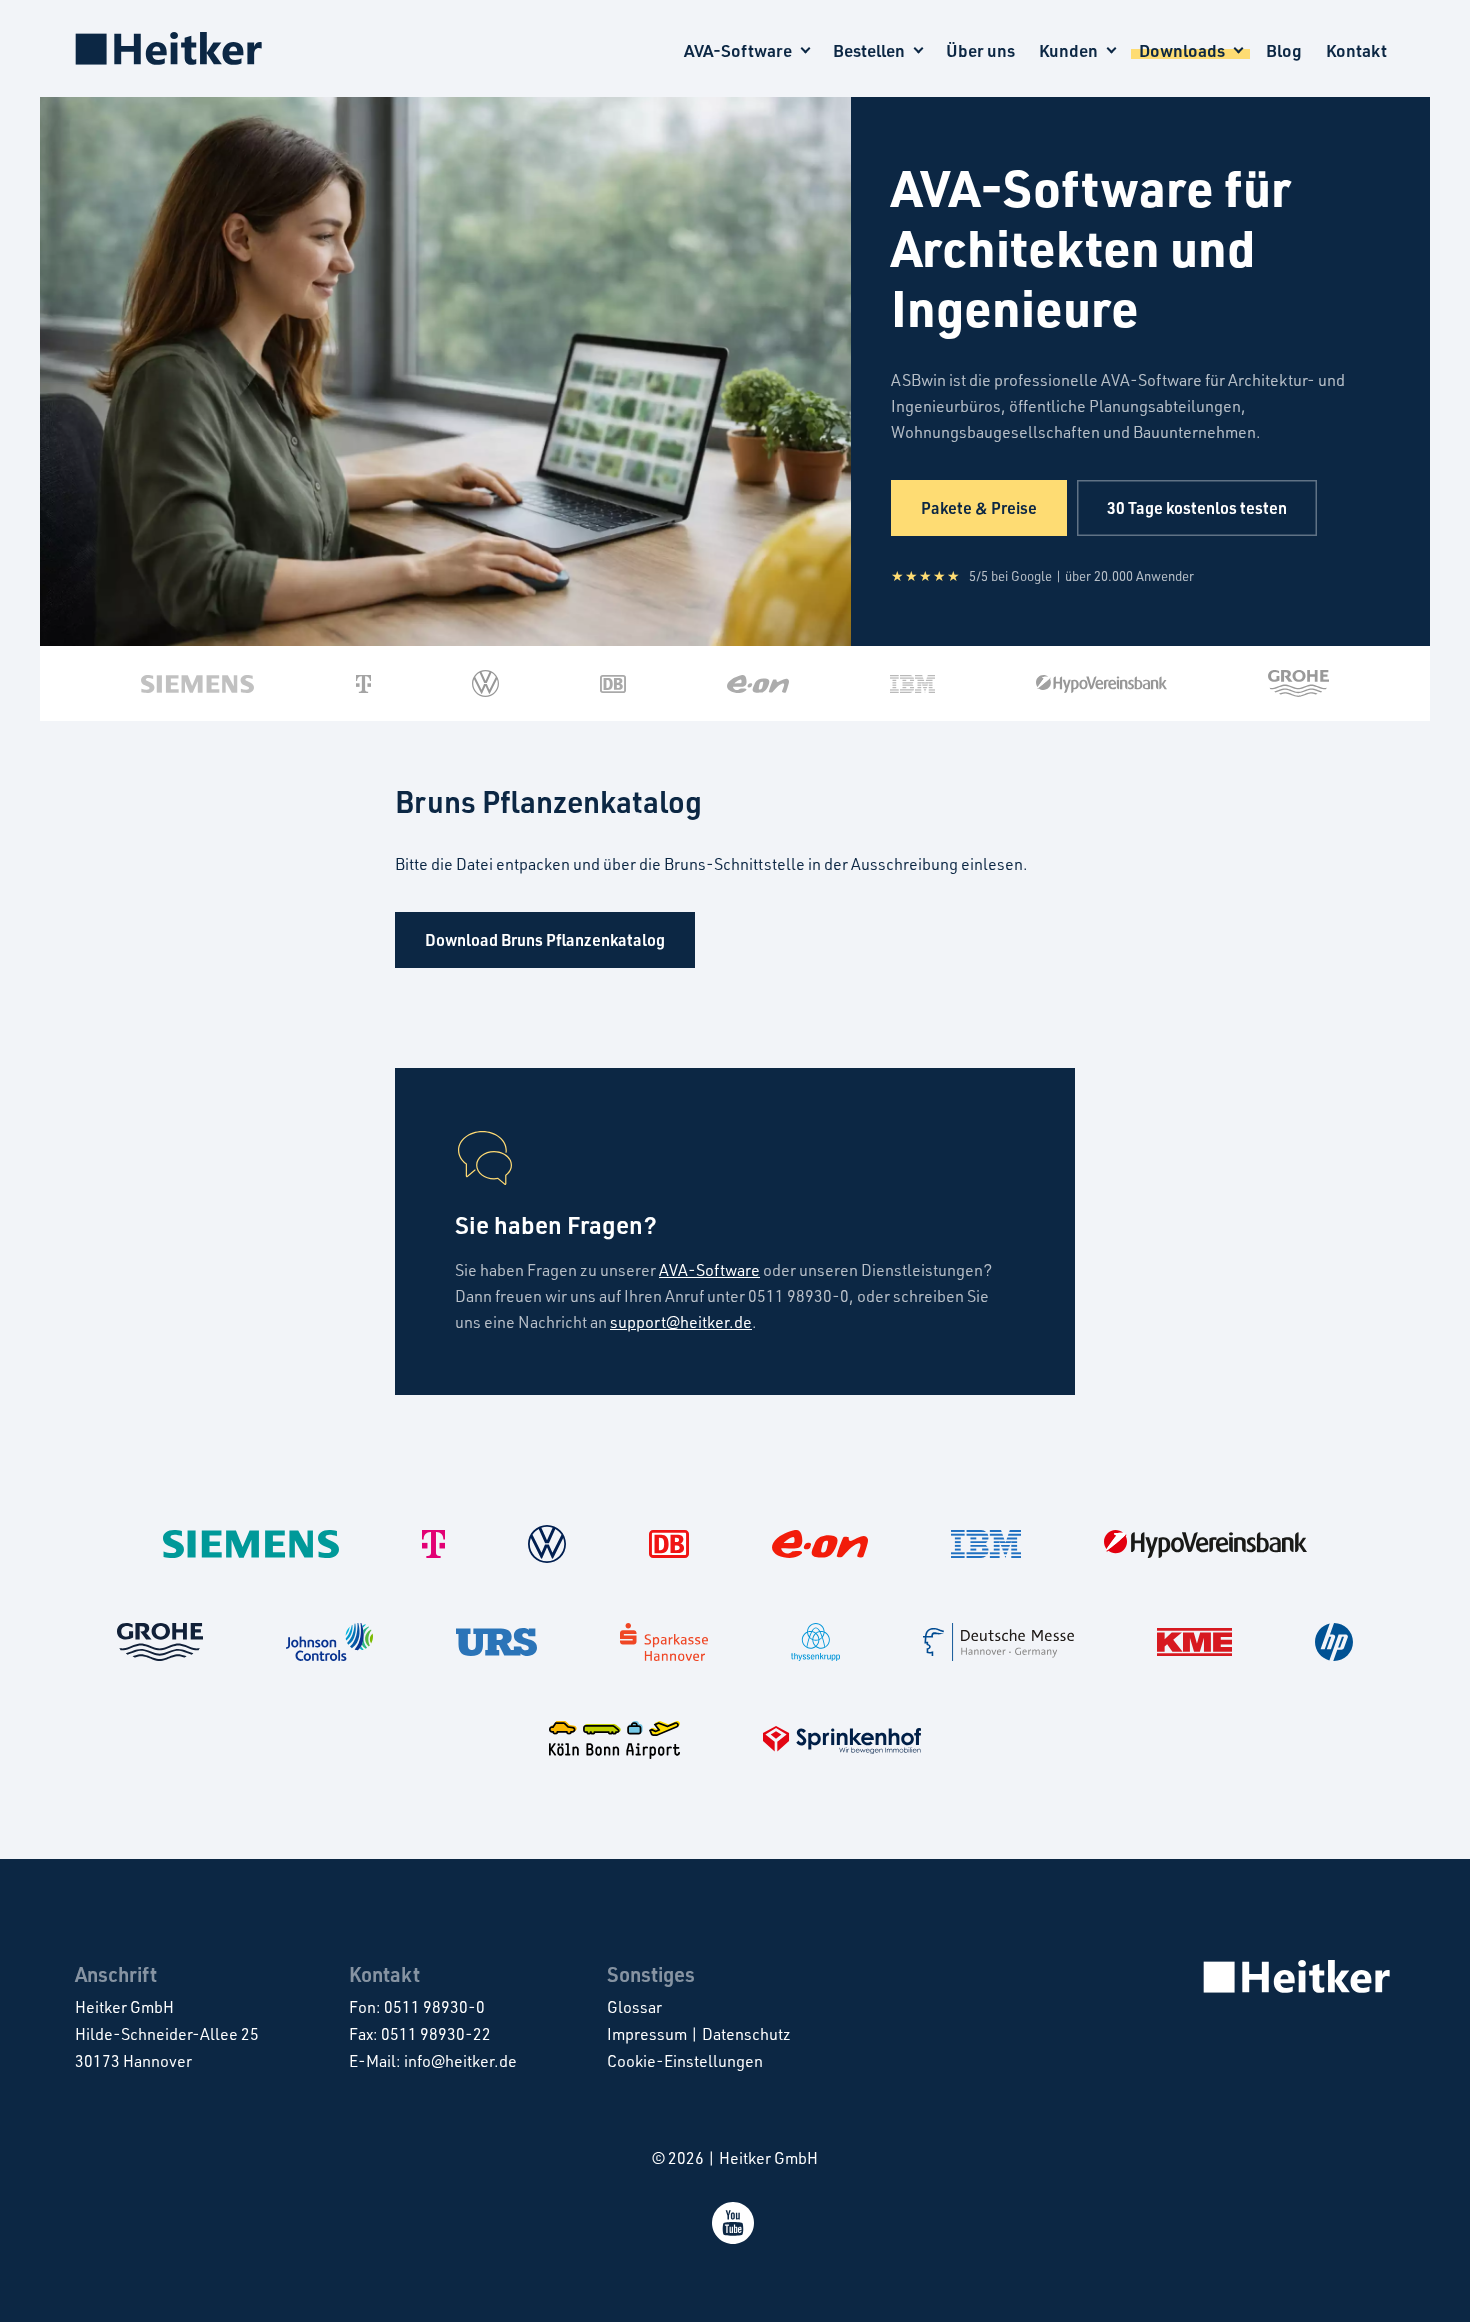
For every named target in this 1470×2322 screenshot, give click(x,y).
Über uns (980, 51)
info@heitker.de (460, 2061)
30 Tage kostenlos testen (1197, 507)
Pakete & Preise (979, 507)
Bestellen (869, 51)
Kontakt (1356, 51)
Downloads (1182, 51)
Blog (1284, 51)
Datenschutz (746, 2034)
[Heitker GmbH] (170, 48)
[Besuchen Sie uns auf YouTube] (735, 2238)
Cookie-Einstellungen (685, 2061)
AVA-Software (738, 51)
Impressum (647, 2034)
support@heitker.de (681, 1322)
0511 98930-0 (434, 2007)
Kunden (1068, 51)
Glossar (634, 2007)
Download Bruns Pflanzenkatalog (545, 939)
